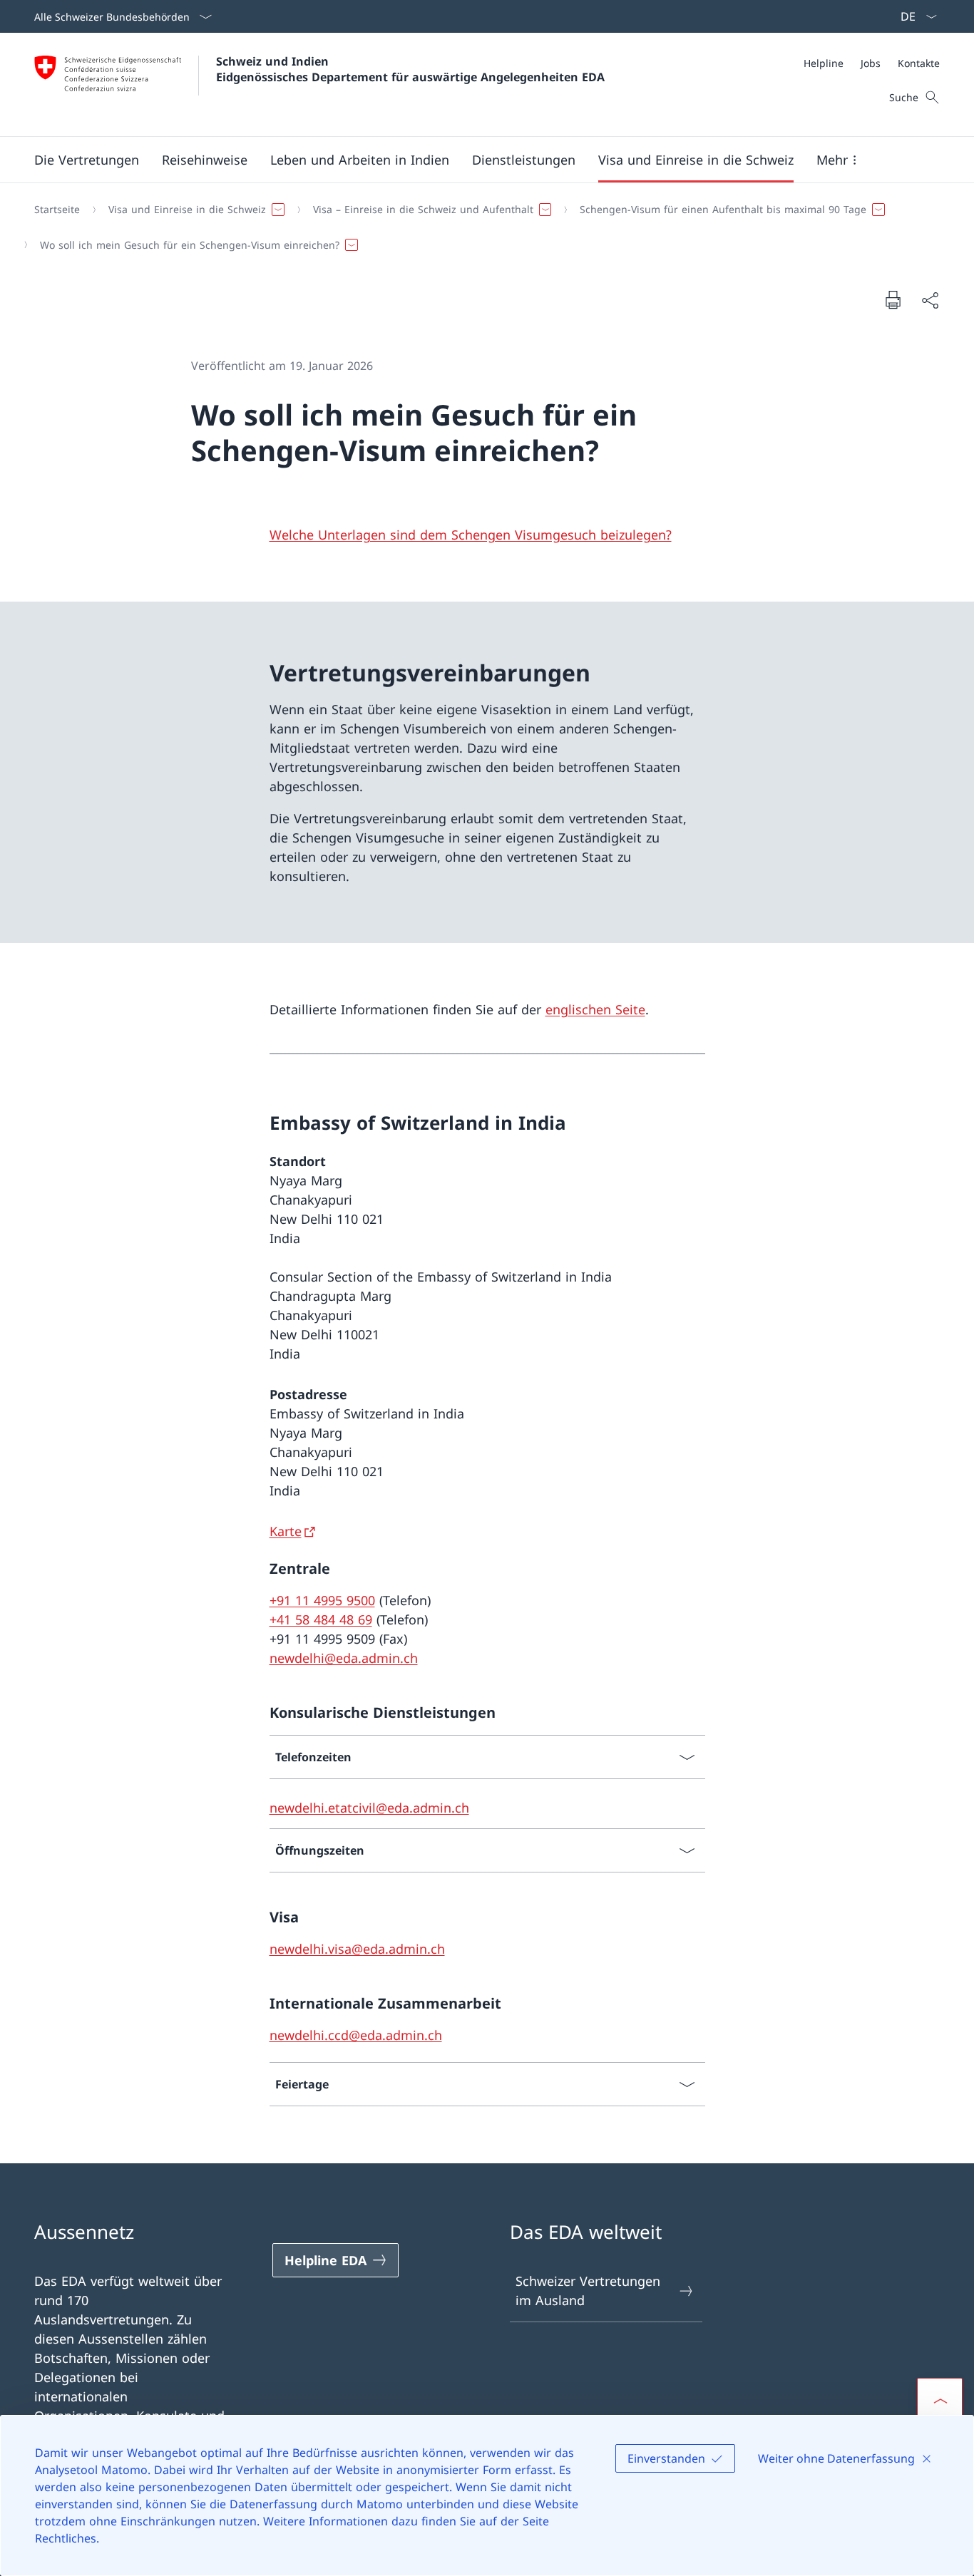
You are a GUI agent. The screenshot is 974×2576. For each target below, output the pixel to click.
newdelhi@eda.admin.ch (344, 1658)
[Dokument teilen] (930, 300)
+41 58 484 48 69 (321, 1619)
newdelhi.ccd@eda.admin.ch (356, 2035)
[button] (87, 160)
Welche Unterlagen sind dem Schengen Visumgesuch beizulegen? (471, 535)
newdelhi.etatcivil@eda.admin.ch (369, 1808)
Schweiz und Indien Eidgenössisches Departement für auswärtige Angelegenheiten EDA (410, 69)
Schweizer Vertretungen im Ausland (588, 2291)
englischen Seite (595, 1009)
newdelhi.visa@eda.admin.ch (357, 1949)
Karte (286, 1531)
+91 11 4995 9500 (322, 1600)
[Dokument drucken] (893, 299)
